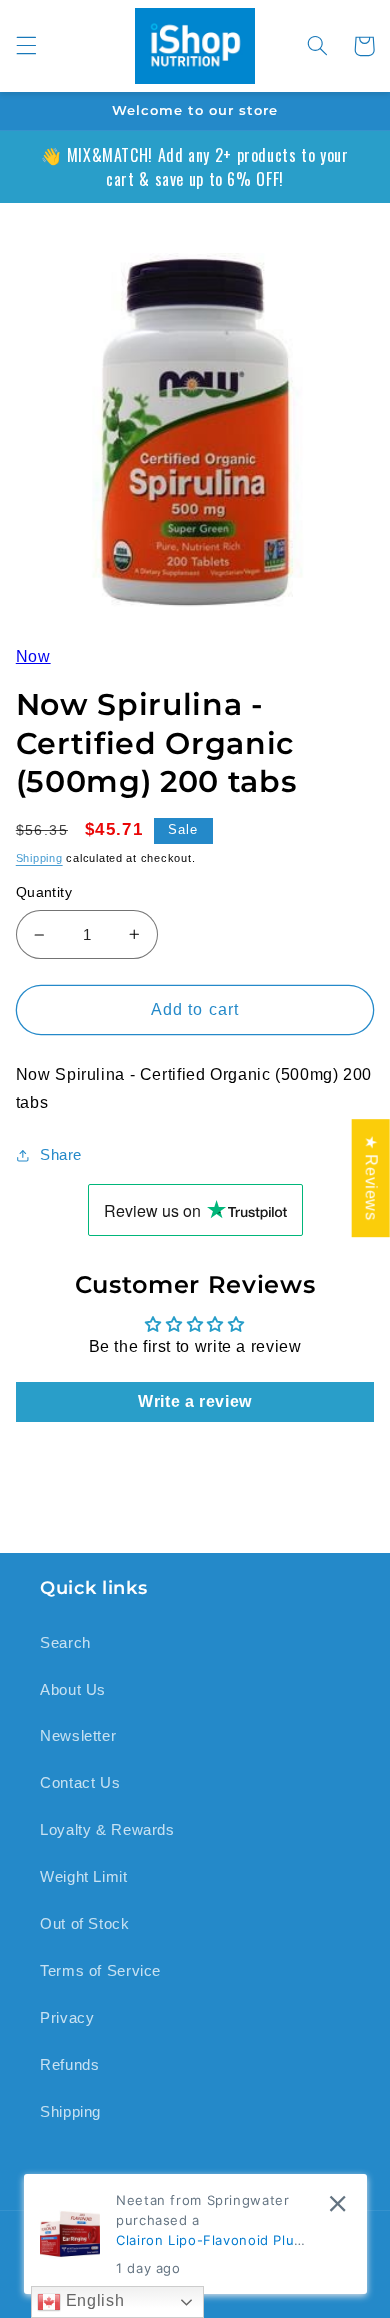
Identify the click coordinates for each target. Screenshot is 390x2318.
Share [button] (61, 1155)
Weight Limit (84, 1877)
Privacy (67, 2018)
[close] (337, 2203)
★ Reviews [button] (371, 1178)
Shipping (39, 858)
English (92, 2300)
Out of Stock (85, 1924)
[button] (26, 46)
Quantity (44, 892)
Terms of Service (100, 1971)
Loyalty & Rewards (107, 1830)
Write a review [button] (195, 1401)
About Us (73, 1690)
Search (65, 1643)
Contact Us (80, 1783)
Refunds (69, 2065)
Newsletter (78, 1736)
